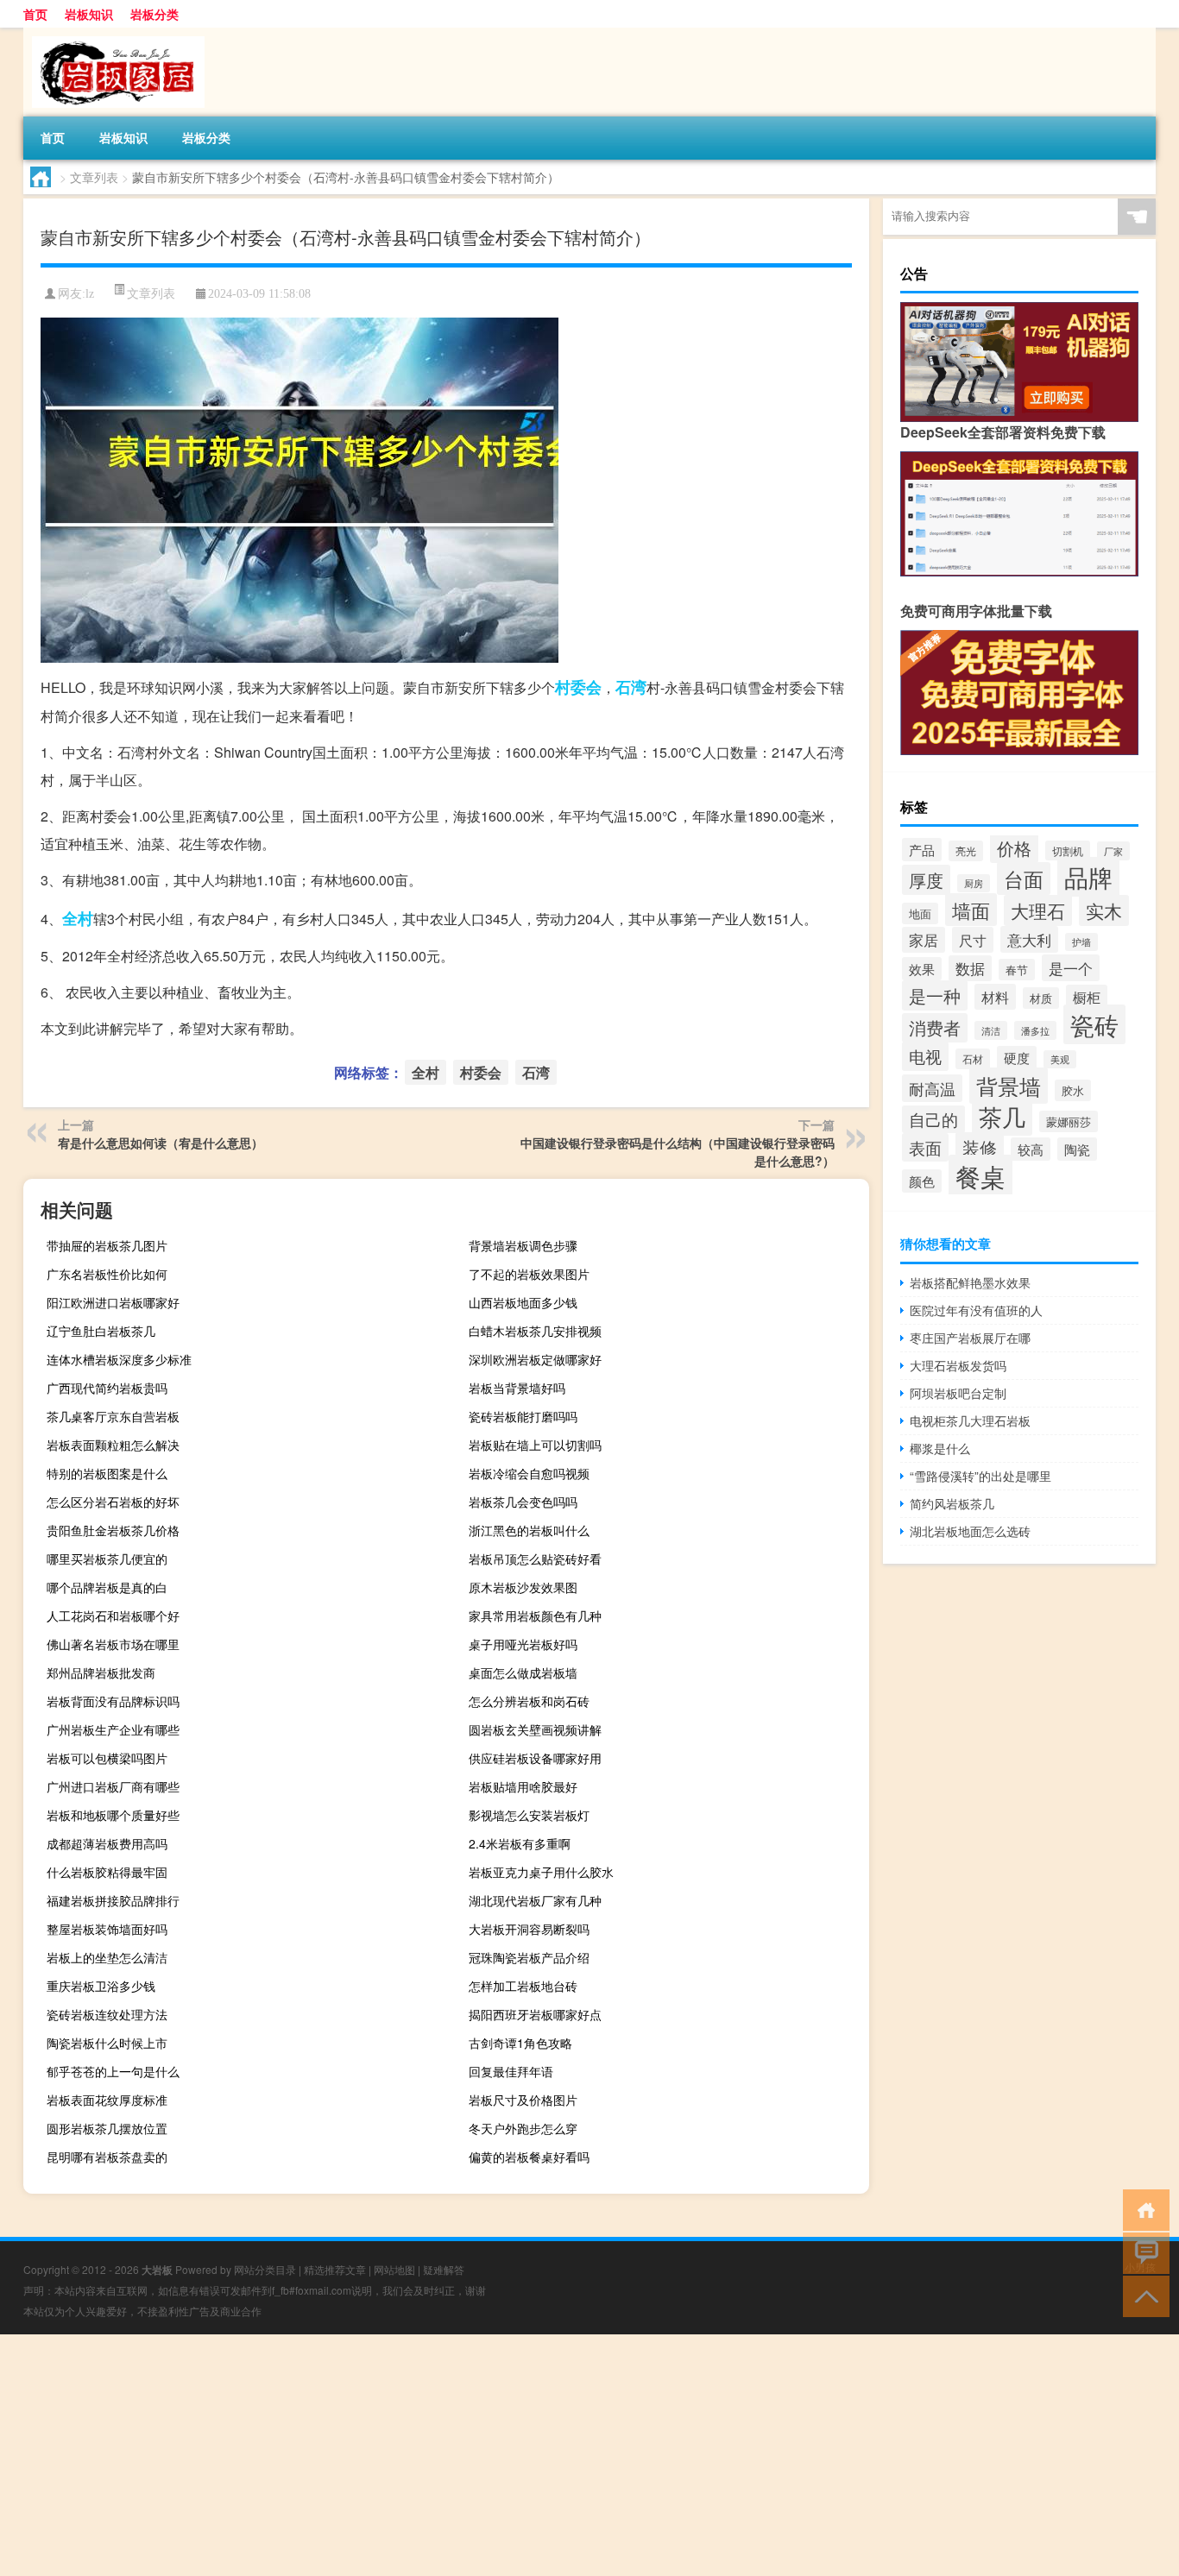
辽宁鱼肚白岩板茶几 (101, 1331)
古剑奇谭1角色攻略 (520, 2043)
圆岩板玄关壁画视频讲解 (535, 1729)
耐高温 (932, 1088)
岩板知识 (89, 14)
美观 (1060, 1059)
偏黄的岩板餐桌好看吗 (529, 2157)
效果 (922, 969)
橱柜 (1087, 997)
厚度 (926, 880)
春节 (1017, 970)
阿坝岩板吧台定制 (958, 1393)
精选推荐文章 (335, 2269)
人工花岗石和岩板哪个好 (113, 1616)
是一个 (1071, 968)
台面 (1024, 879)
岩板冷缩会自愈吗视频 (529, 1473)
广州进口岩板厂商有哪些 (113, 1786)
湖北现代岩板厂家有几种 (535, 1900)
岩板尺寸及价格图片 (523, 2100)
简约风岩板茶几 (952, 1503)
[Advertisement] (518, 2455)
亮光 (966, 851)
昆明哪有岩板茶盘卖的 (107, 2157)
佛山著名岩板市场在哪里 (113, 1644)
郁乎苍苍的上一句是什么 (113, 2071)
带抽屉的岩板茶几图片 (107, 1245)
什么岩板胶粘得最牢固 (107, 1872)
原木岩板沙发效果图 (523, 1587)
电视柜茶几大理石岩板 (970, 1420)
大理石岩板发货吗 (958, 1365)
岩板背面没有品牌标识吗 (113, 1701)
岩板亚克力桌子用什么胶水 (541, 1872)
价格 (1014, 848)
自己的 (933, 1119)
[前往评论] (1142, 2252)
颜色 (922, 1181)
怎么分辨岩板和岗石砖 (529, 1701)
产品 (922, 850)
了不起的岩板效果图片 (529, 1274)
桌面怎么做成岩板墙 (523, 1672)
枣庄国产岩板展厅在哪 (970, 1338)
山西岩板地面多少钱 (523, 1302)
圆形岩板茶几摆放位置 (107, 2128)
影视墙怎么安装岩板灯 (529, 1815)
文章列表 (94, 177)
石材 (973, 1059)
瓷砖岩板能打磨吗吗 (523, 1416)
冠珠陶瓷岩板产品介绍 (529, 1957)
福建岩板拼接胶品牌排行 (113, 1900)
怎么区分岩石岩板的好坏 (113, 1502)
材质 (1041, 998)
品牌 (1088, 877)
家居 (924, 940)
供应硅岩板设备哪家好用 (535, 1758)
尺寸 (973, 940)
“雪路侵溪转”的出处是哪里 (980, 1476)
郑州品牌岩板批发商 (101, 1672)
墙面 (971, 910)
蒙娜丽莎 (1069, 1121)
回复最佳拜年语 (511, 2071)
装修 (980, 1147)
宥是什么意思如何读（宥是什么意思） (161, 1143)
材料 (995, 997)
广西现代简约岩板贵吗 (107, 1388)
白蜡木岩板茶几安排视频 (535, 1331)
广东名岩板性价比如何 (107, 1274)
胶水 (1073, 1090)
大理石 (1038, 910)
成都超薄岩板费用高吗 (107, 1843)
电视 (925, 1056)
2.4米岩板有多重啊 (520, 1843)
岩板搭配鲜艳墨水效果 (970, 1282)
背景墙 (1009, 1086)
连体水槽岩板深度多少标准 (119, 1359)
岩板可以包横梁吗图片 (107, 1758)
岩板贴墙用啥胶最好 (523, 1786)
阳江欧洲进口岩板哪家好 (113, 1302)
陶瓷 (1077, 1149)
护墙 (1081, 942)
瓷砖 (1094, 1024)
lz (90, 294)
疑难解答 (444, 2269)
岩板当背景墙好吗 (517, 1388)
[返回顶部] (1142, 2295)
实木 (1104, 910)
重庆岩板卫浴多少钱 (101, 1986)
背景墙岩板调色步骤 (523, 1245)
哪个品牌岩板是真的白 (107, 1587)
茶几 (1002, 1116)
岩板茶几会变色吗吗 (523, 1502)
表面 (925, 1147)
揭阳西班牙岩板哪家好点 (535, 2014)
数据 (970, 968)
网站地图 (394, 2269)
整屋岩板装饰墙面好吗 (107, 1929)
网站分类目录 (265, 2269)
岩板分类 (154, 14)
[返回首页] (1142, 2209)
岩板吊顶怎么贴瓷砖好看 (535, 1559)
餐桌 (980, 1175)
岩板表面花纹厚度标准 (107, 2100)
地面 (920, 913)
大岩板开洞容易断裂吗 (529, 1929)
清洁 (991, 1030)
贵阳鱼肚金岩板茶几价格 (113, 1530)
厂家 (1113, 851)
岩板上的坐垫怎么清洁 (107, 1957)
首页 (35, 14)
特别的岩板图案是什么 (107, 1473)
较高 (1031, 1149)
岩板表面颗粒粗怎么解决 (113, 1445)
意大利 (1029, 939)
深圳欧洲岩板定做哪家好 (535, 1359)
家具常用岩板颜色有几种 (535, 1616)
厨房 (974, 883)
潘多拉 (1035, 1030)
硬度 (1017, 1058)
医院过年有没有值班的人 (976, 1310)
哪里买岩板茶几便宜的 (107, 1559)
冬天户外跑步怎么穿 (523, 2128)
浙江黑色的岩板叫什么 (529, 1530)
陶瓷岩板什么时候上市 (107, 2043)
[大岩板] (114, 34)
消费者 (935, 1028)
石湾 (631, 687)
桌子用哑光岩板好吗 (523, 1644)
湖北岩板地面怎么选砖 (970, 1531)
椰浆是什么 (940, 1448)
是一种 (935, 995)
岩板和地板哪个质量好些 (113, 1815)
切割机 (1068, 850)
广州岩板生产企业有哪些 (113, 1729)
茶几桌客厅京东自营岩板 (113, 1416)
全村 (78, 918)
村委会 (578, 687)
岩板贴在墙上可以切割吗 (535, 1445)
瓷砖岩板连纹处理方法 (107, 2014)
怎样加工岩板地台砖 (523, 1986)
